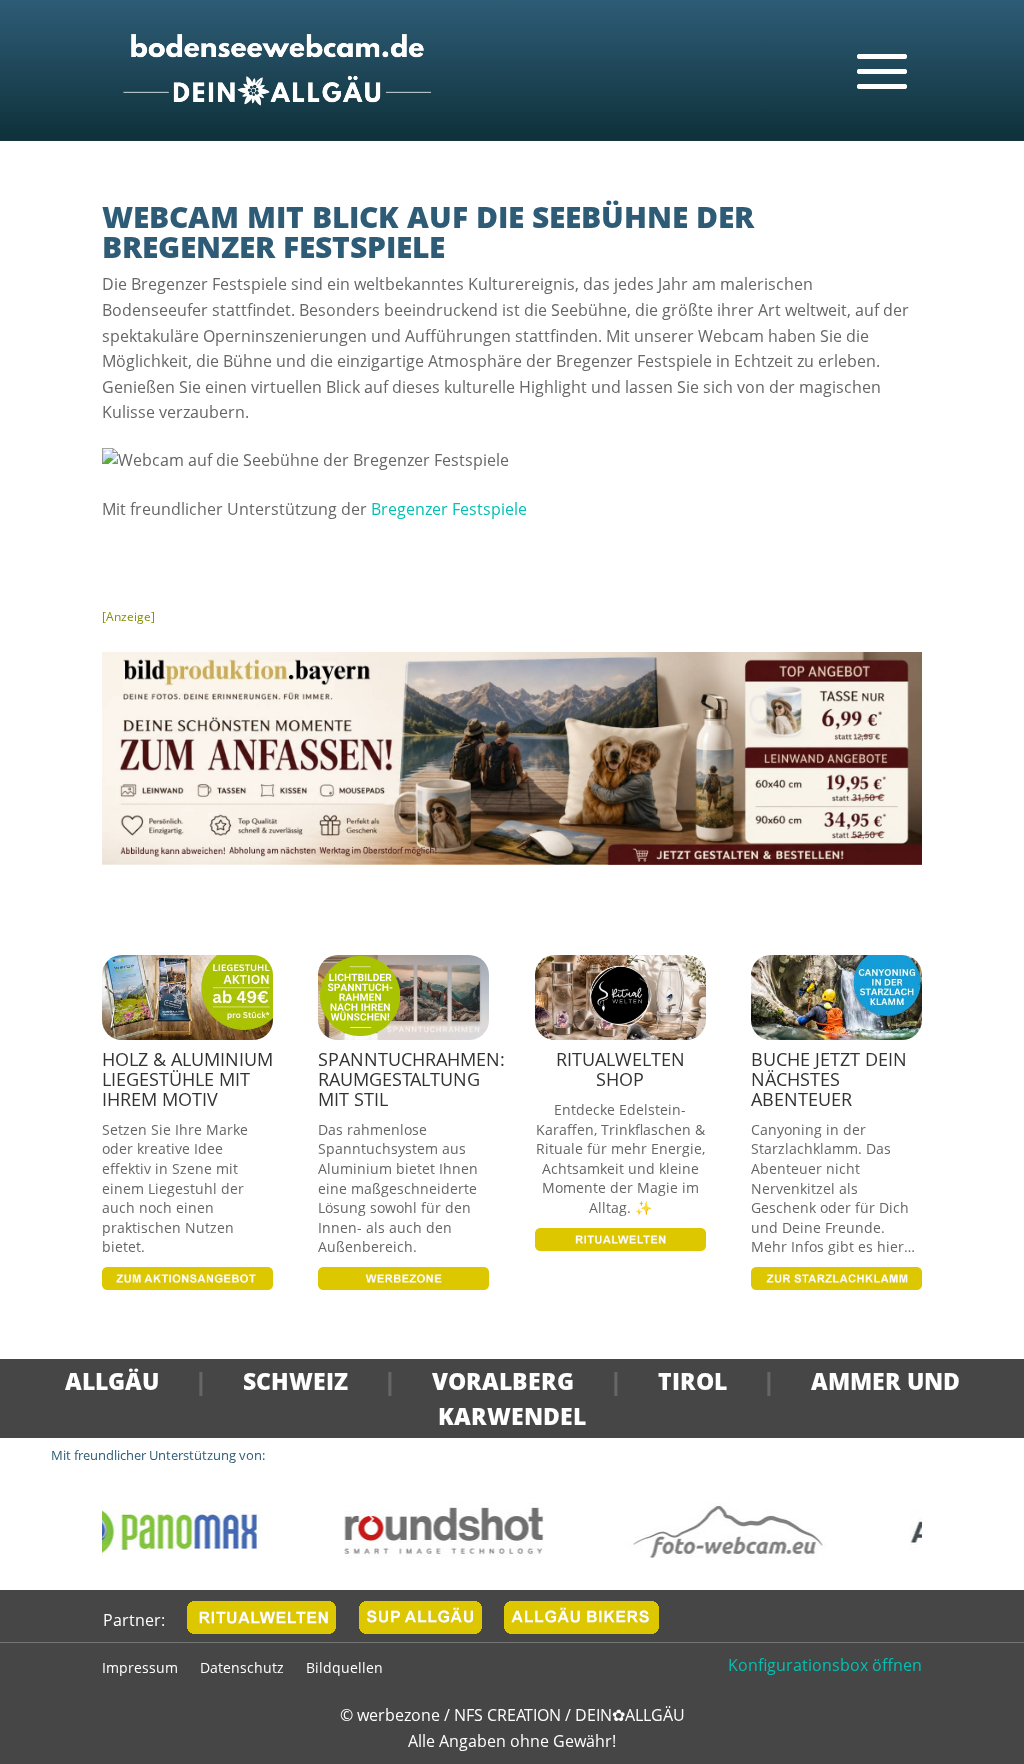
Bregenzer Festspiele (449, 509)
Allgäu (112, 1381)
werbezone (398, 1715)
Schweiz (295, 1381)
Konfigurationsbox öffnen (825, 1665)
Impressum (140, 1669)
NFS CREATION (509, 1715)
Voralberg (503, 1381)
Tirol (692, 1381)
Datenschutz (242, 1669)
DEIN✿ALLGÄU (630, 1715)
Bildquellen (344, 1669)
